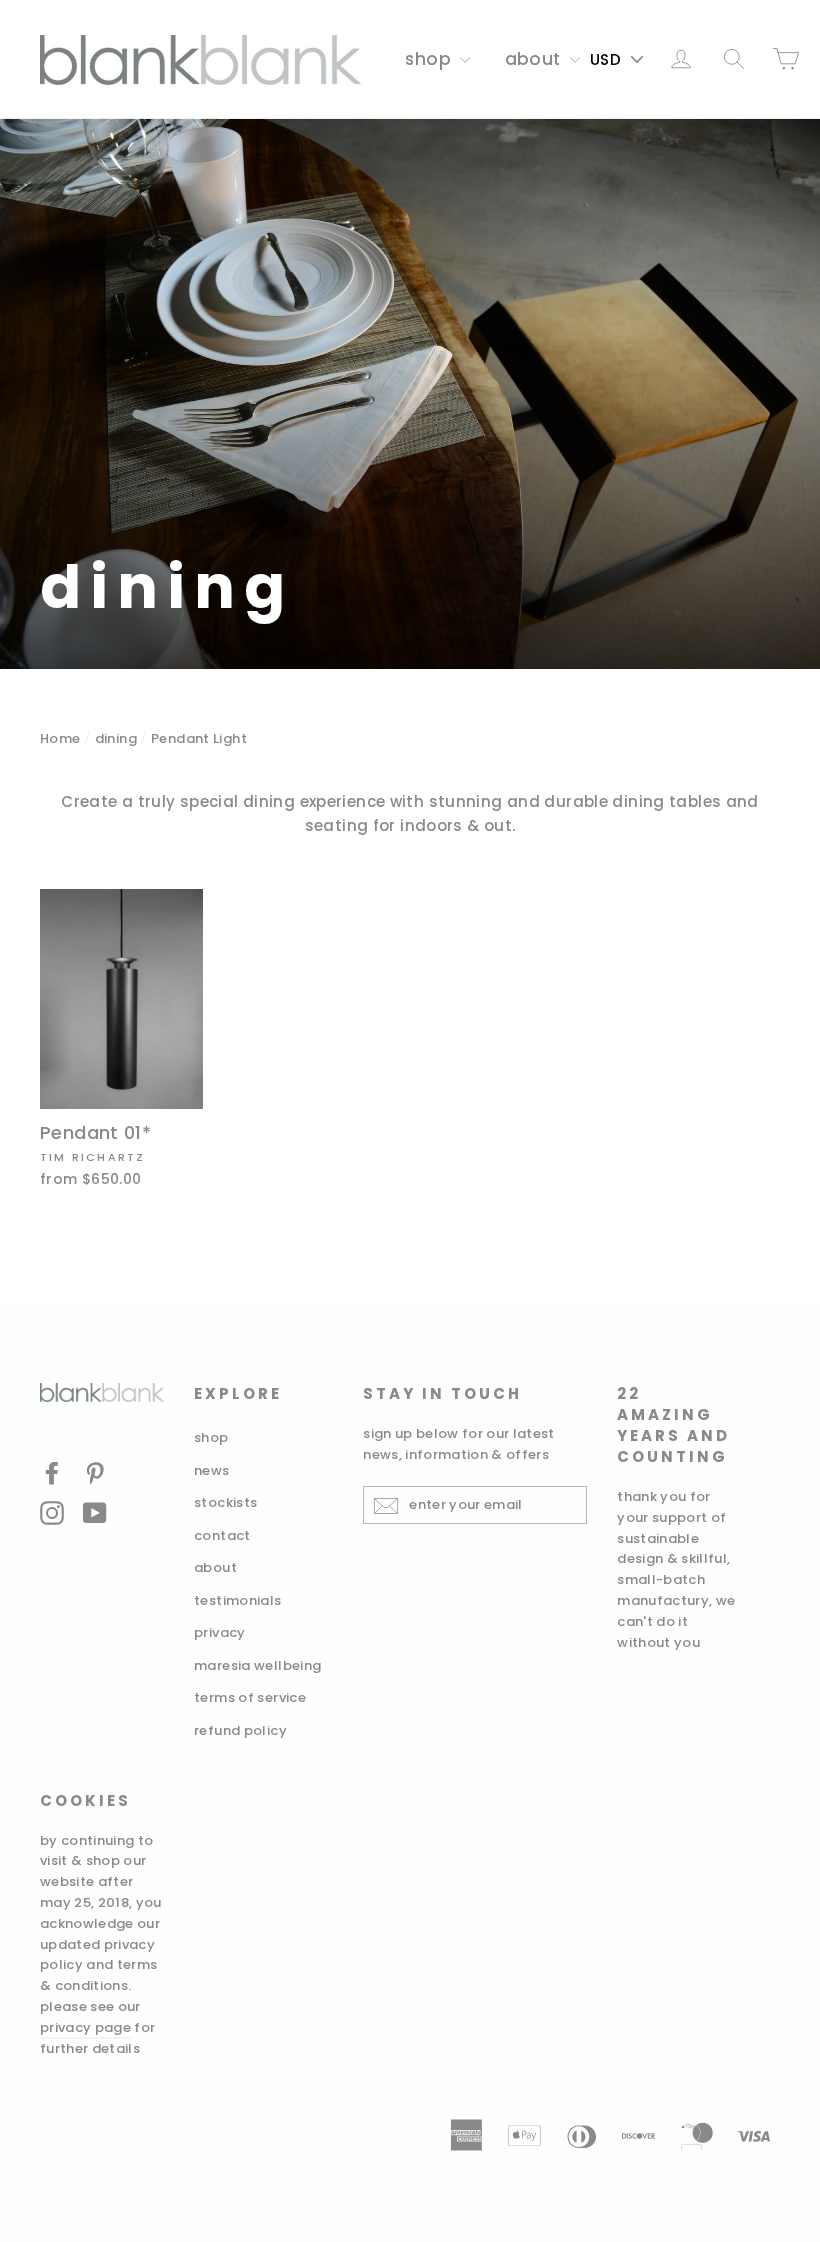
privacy (220, 1632)
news (212, 1470)
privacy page (85, 2027)
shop (430, 59)
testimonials (238, 1600)
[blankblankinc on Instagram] (52, 1512)
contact (222, 1535)
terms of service (250, 1697)
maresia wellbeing (257, 1665)
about (535, 59)
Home (60, 738)
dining (116, 738)
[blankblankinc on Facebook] (52, 1472)
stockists (225, 1502)
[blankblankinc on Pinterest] (95, 1472)
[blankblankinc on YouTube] (95, 1512)
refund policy (240, 1730)
